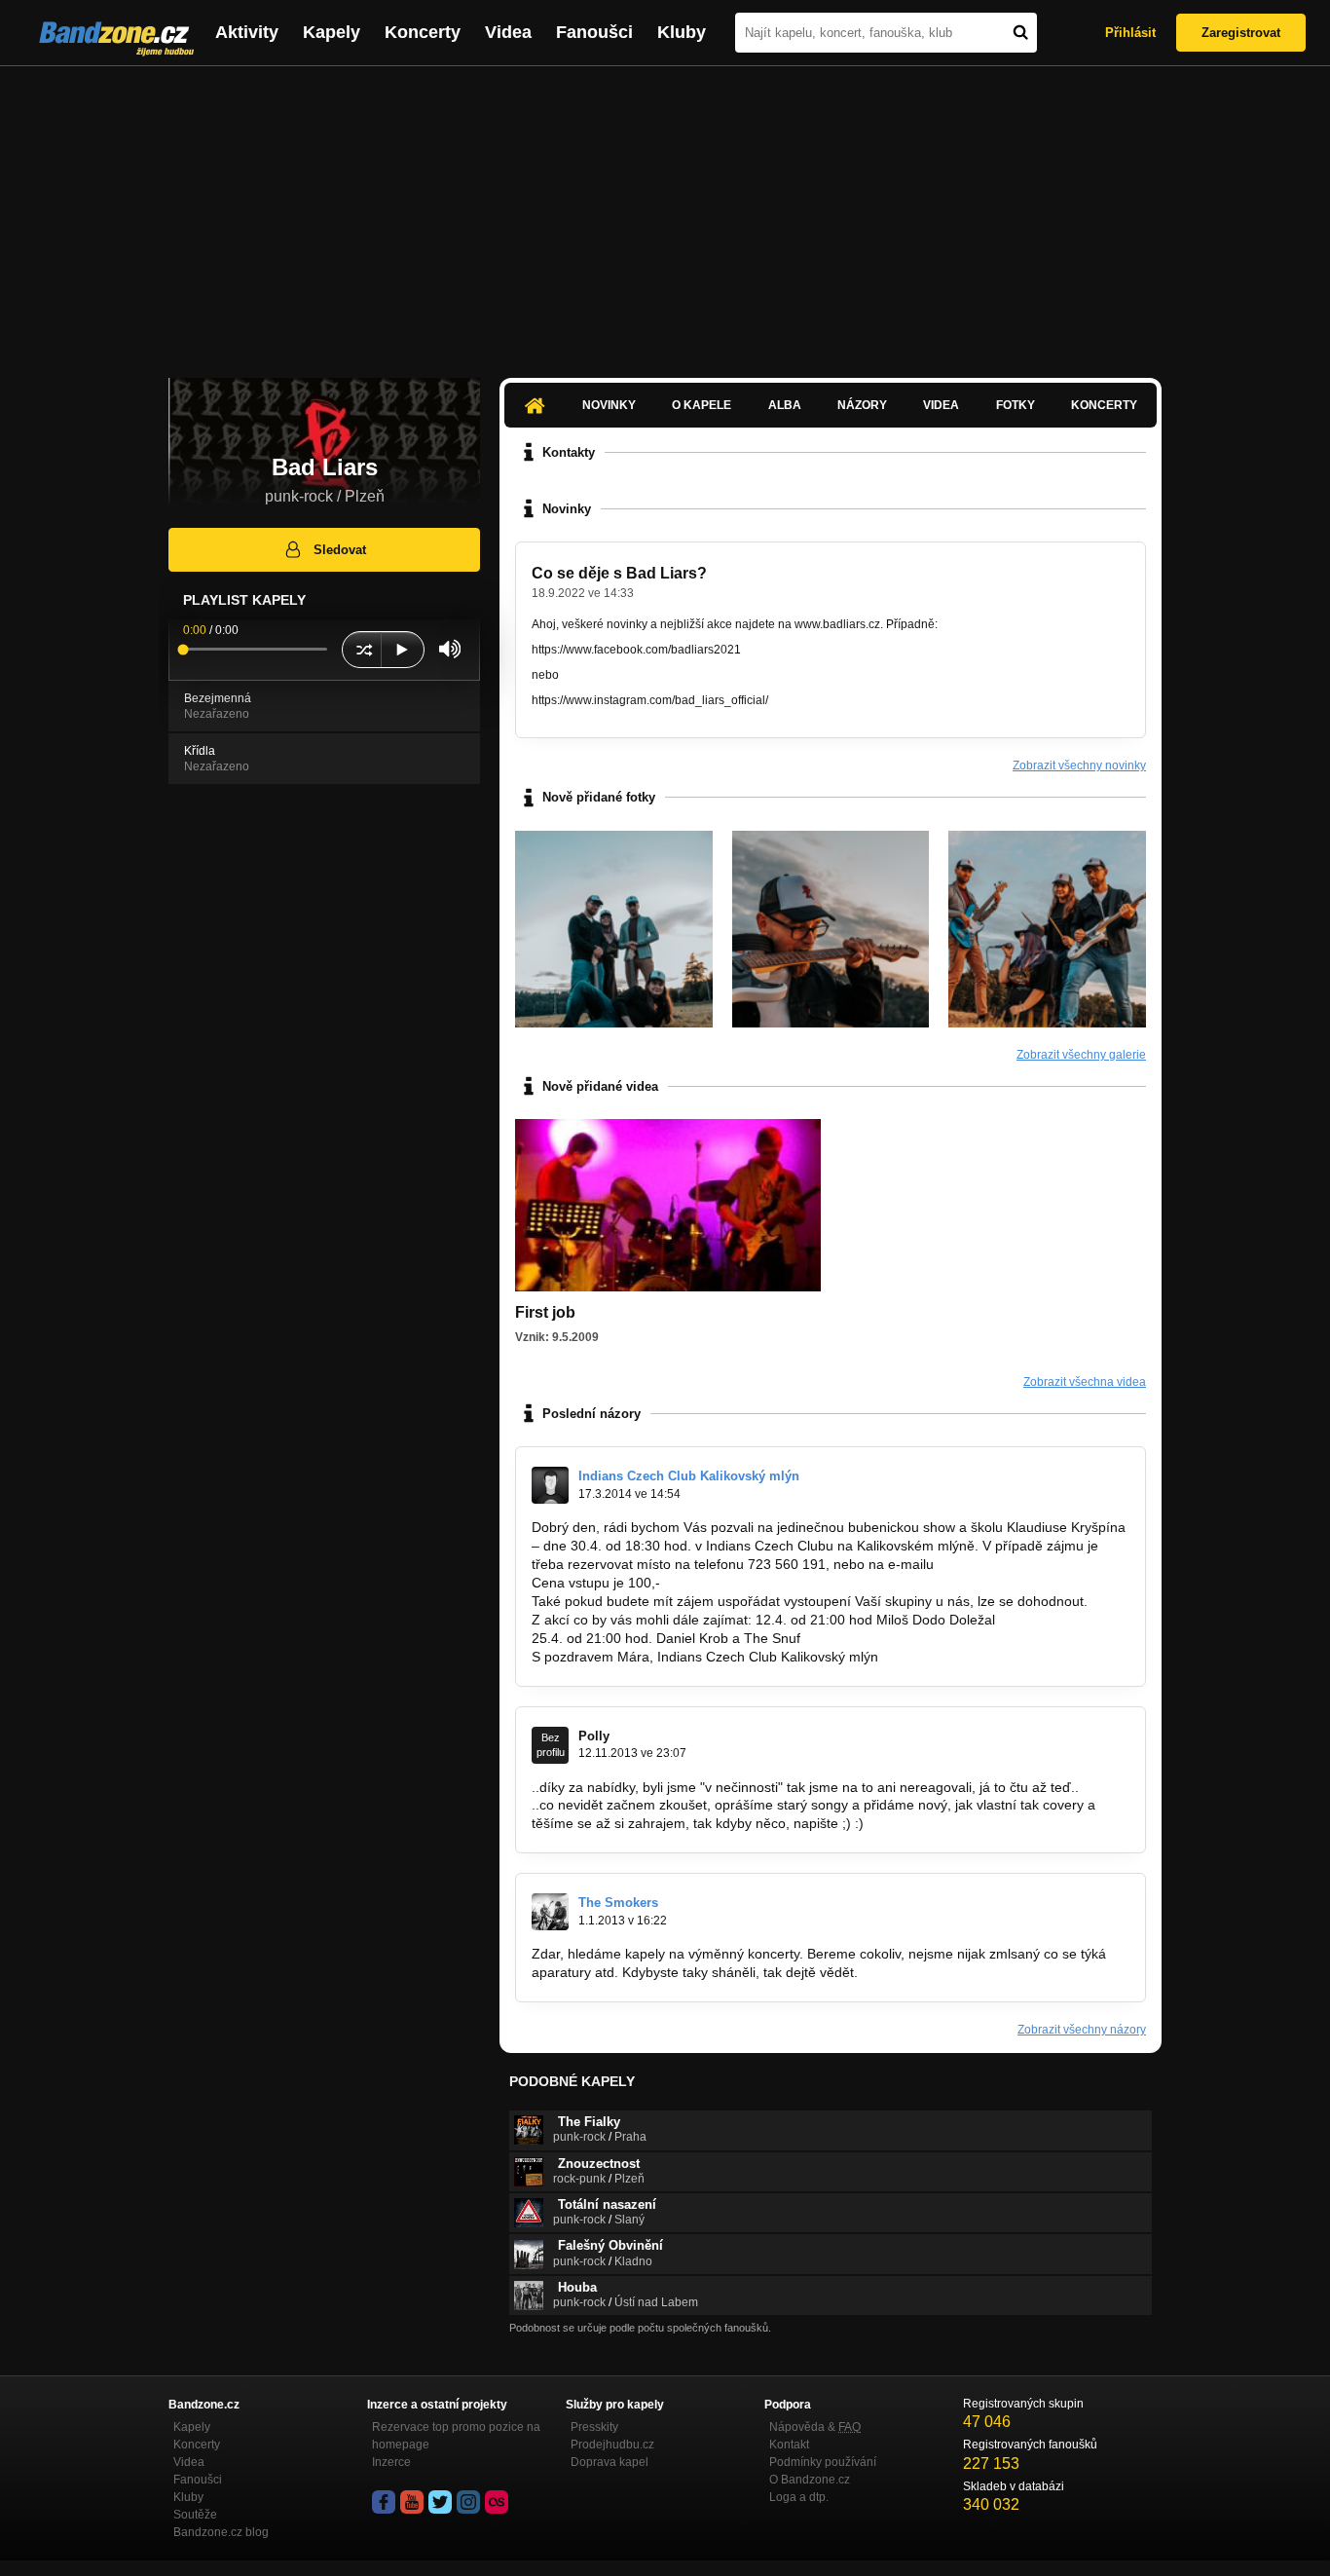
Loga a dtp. (799, 2497)
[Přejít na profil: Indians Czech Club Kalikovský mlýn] (550, 1485)
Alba (785, 405)
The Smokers (618, 1903)
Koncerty (423, 32)
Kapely (332, 32)
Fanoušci (594, 32)
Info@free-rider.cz (993, 1564)
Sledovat (340, 550)
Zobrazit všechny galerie (1081, 1055)
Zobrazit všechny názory (1082, 2030)
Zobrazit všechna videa (1085, 1382)
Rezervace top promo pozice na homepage (456, 2436)
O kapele (702, 405)
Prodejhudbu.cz (612, 2445)
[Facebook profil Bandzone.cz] (384, 2502)
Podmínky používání (823, 2462)
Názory (862, 405)
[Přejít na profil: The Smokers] (550, 1912)
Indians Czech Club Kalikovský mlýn (689, 1476)
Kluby (682, 32)
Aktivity (247, 32)
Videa (508, 32)
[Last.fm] (497, 2502)
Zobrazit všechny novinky (1079, 765)
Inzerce (391, 2462)
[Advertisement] (665, 212)
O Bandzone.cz (810, 2480)
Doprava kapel (610, 2462)
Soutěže (195, 2515)
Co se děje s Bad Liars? (619, 573)
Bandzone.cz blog (221, 2532)
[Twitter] (440, 2502)
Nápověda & (815, 2427)
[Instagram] (468, 2502)
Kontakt (789, 2445)
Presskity (594, 2427)
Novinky (609, 405)
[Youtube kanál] (412, 2502)
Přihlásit (1130, 33)
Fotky (1016, 405)
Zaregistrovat (1241, 33)
